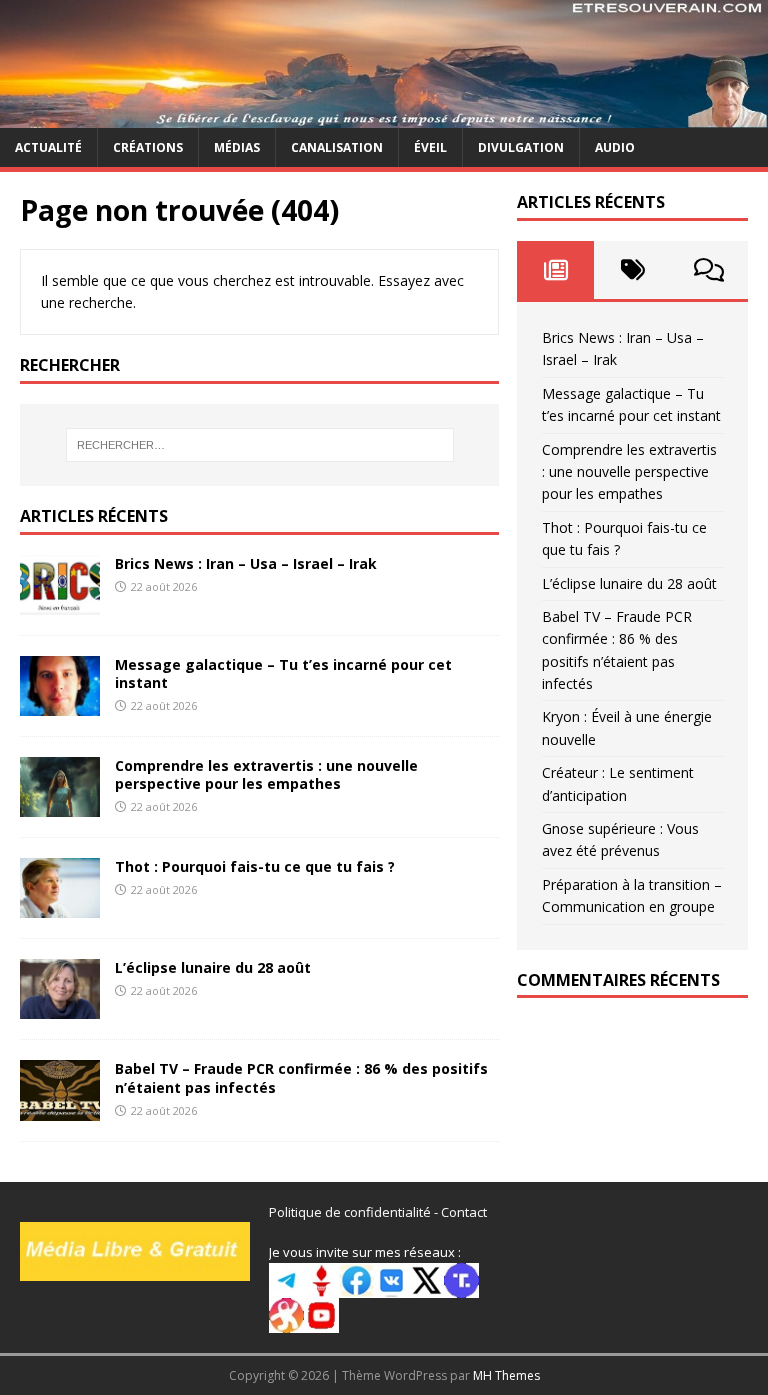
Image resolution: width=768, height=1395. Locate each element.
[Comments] (709, 270)
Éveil (430, 147)
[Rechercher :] (259, 445)
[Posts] (555, 270)
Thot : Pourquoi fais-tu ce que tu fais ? (255, 866)
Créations (148, 147)
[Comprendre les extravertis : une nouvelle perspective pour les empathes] (60, 805)
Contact (464, 1212)
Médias (237, 147)
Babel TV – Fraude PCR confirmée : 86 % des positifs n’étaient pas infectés (301, 1077)
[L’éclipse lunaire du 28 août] (60, 1007)
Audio (615, 147)
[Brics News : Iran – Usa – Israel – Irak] (60, 603)
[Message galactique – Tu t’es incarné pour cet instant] (60, 704)
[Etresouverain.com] (384, 116)
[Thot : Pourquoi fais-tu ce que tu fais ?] (60, 906)
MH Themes (506, 1375)
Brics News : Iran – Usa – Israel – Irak (246, 563)
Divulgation (521, 147)
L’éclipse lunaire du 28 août (213, 967)
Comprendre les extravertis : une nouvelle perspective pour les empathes (266, 774)
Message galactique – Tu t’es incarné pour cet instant (283, 673)
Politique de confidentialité (350, 1212)
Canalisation (337, 147)
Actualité (48, 147)
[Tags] (632, 270)
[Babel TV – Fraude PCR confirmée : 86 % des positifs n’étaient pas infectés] (60, 1108)
